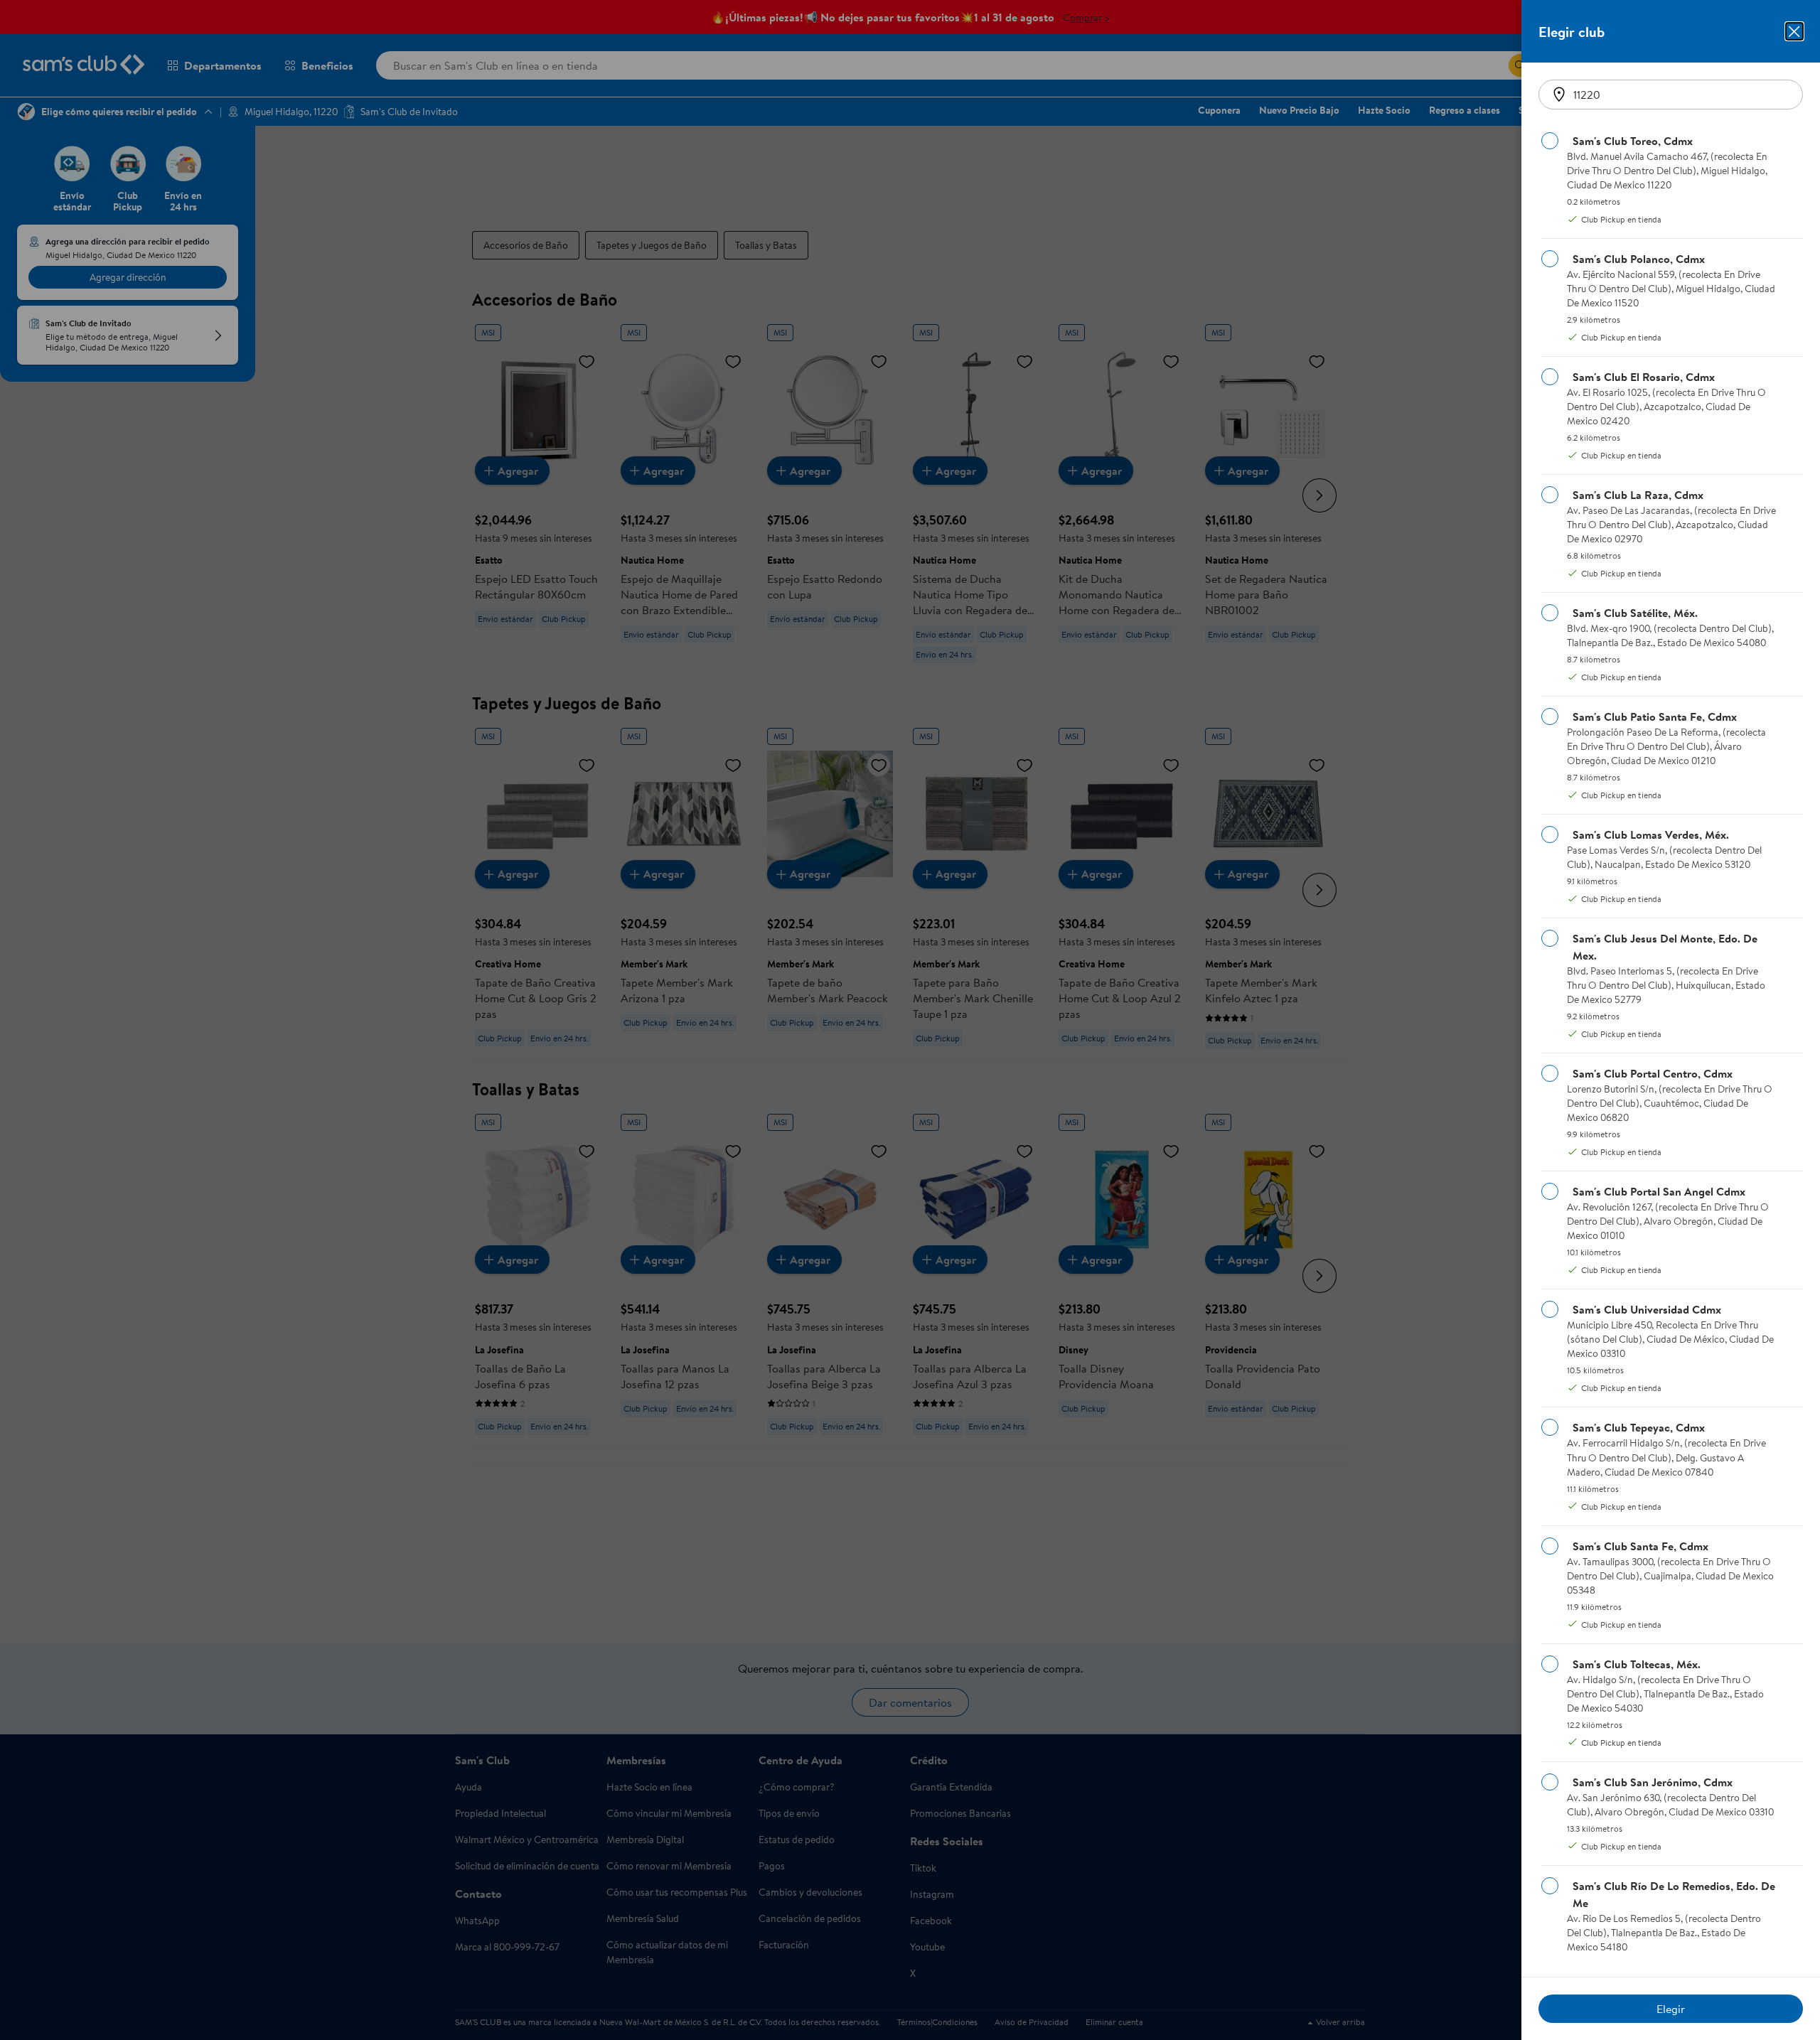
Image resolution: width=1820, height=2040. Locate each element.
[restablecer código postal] (1559, 95)
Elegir (1671, 2009)
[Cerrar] (1794, 31)
